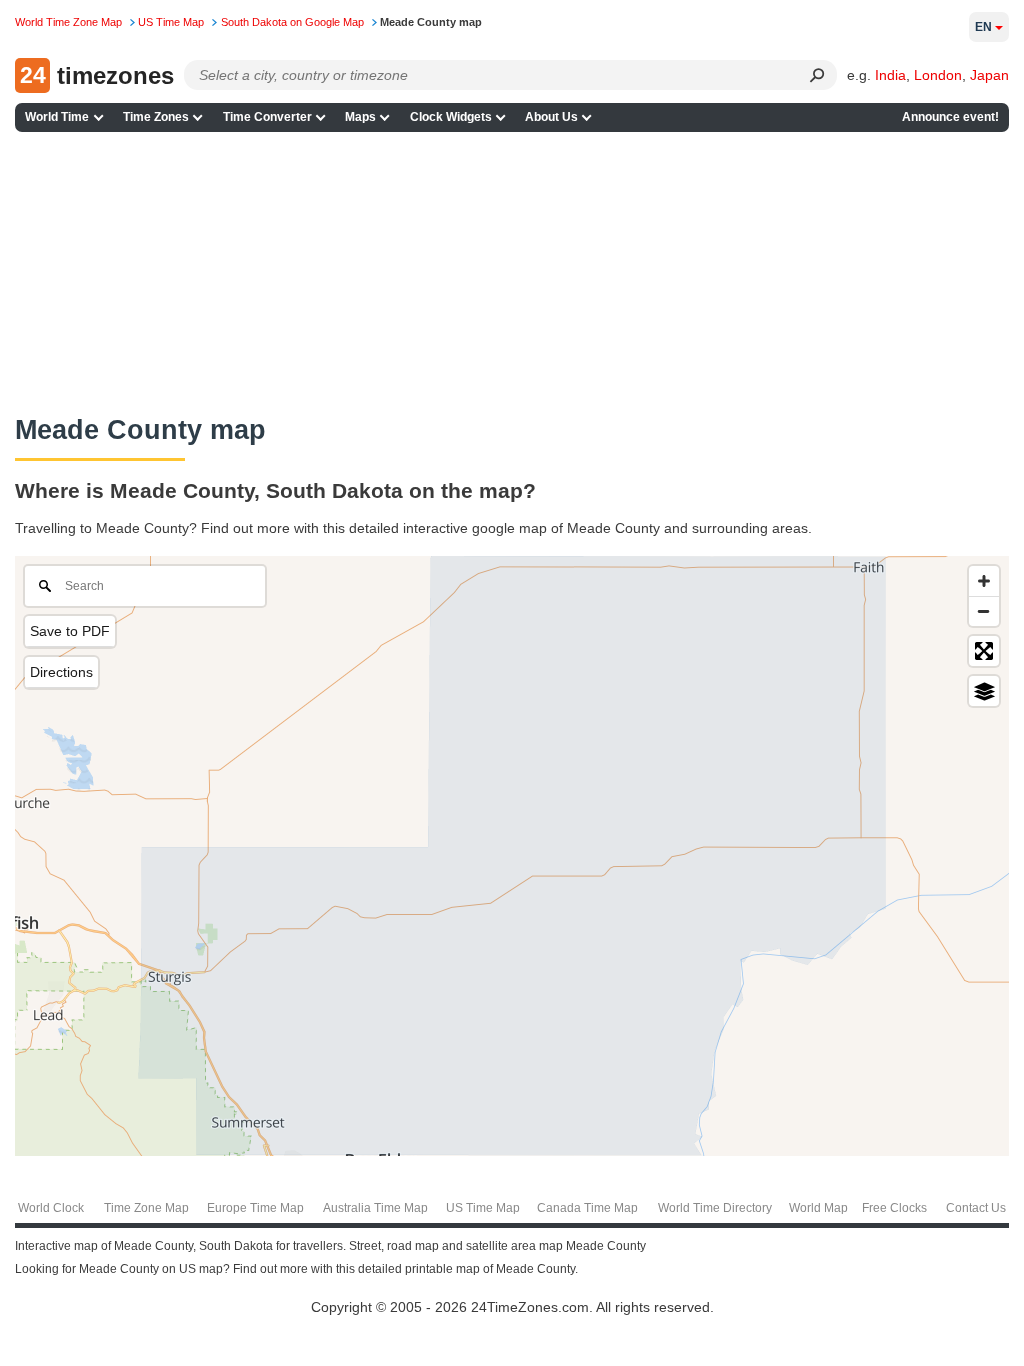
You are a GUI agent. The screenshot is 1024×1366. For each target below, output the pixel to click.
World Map (818, 1208)
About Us (551, 117)
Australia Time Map (375, 1208)
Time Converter (267, 117)
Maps (360, 117)
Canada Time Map (587, 1208)
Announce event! (950, 117)
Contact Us (976, 1208)
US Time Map (483, 1208)
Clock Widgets (451, 117)
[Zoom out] (984, 611)
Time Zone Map (146, 1208)
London (938, 75)
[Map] (512, 856)
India (890, 75)
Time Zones (156, 117)
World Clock (51, 1208)
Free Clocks (894, 1208)
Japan (989, 75)
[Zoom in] (984, 581)
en (983, 27)
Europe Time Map (255, 1208)
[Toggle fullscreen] (984, 651)
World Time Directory (715, 1208)
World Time (57, 117)
